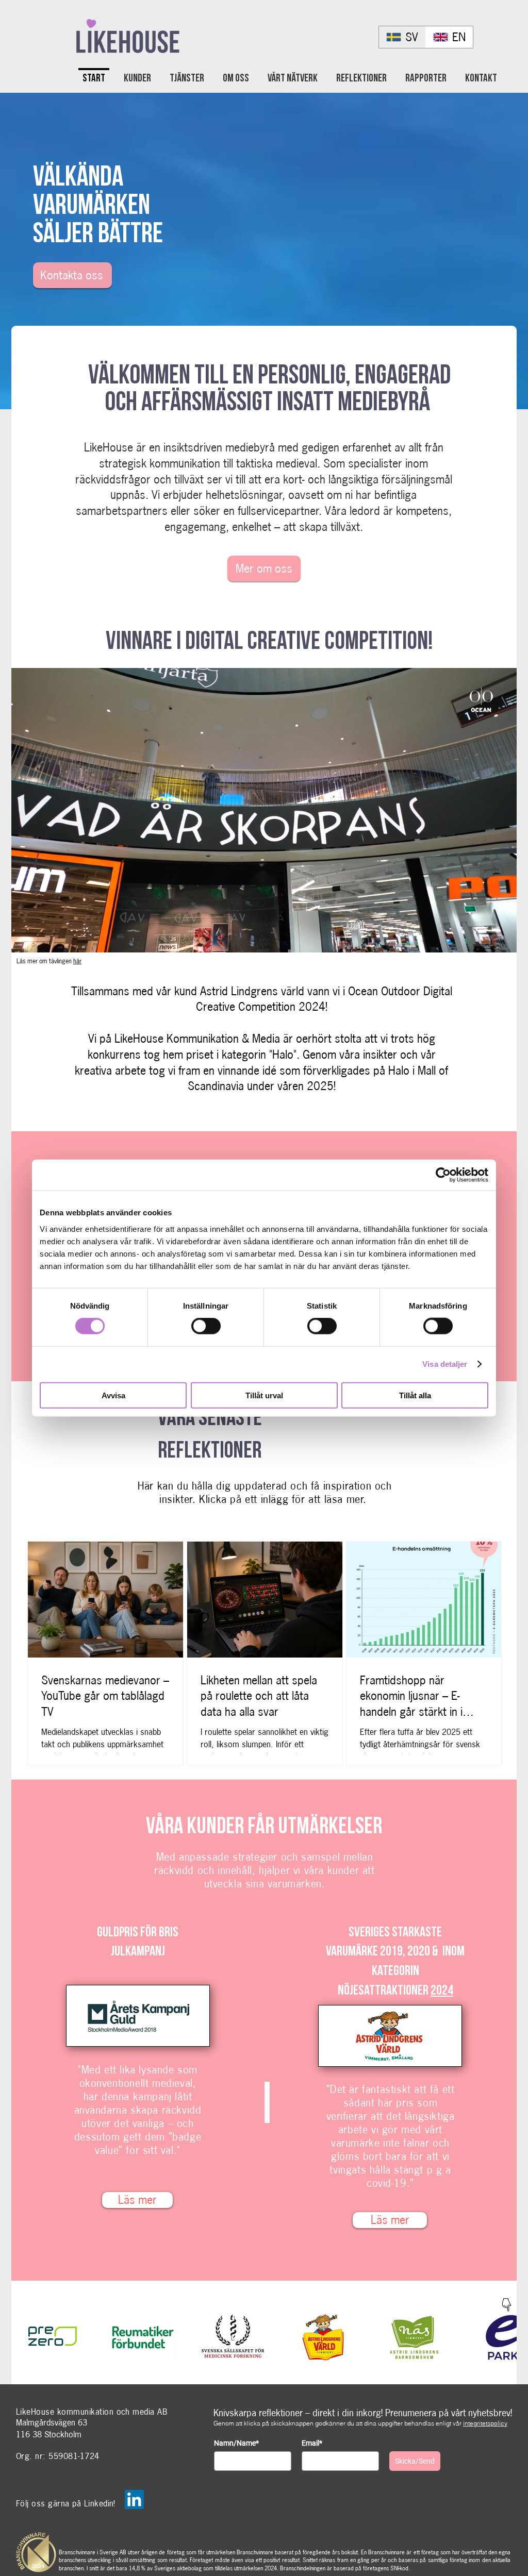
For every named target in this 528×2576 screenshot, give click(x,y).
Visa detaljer (445, 1364)
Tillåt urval (264, 1395)
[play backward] (24, 2337)
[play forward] (504, 2337)
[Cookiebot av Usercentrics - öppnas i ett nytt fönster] (443, 1175)
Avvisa (113, 1395)
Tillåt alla (415, 1395)
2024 (442, 1990)
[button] (504, 941)
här (77, 961)
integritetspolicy (485, 2423)
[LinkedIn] (134, 2499)
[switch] (206, 1326)
